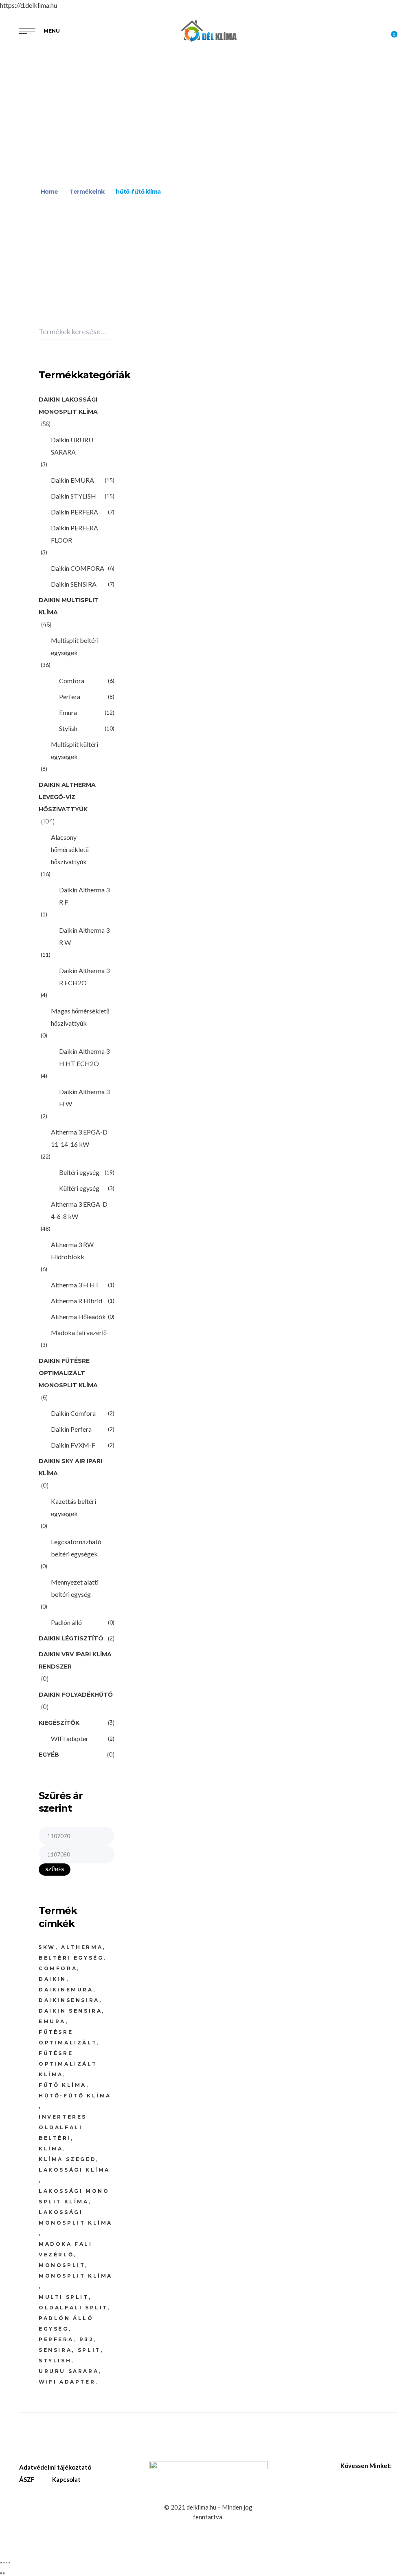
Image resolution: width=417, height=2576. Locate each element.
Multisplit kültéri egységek (75, 750)
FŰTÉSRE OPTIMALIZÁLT (68, 2037)
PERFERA (56, 2339)
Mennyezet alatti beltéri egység (75, 1588)
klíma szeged (67, 2159)
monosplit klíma (76, 2276)
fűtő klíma (63, 2085)
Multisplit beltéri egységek (75, 646)
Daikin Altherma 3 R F (84, 896)
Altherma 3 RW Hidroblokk (72, 1250)
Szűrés (55, 1869)
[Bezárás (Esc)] (9, 2563)
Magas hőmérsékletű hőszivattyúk (80, 1017)
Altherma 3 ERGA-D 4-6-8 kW (79, 1210)
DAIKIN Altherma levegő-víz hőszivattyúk (67, 797)
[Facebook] (395, 2466)
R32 (87, 2339)
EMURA (52, 2021)
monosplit (62, 2265)
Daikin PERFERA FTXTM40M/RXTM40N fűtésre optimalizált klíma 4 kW (161, 386)
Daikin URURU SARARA (72, 446)
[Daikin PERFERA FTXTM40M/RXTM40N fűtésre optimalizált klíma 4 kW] (154, 334)
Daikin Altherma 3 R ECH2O (84, 977)
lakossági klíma (74, 2170)
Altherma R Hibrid (77, 1301)
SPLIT (89, 2350)
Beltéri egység (79, 1172)
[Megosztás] (7, 2563)
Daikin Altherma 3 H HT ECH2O (84, 1057)
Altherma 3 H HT (75, 1285)
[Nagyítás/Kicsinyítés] (1, 2563)
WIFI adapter (70, 1738)
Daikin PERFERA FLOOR (75, 534)
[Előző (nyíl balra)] (1, 2573)
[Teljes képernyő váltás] (4, 2563)
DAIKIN (53, 1979)
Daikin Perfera (154, 359)
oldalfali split (73, 2308)
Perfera (70, 696)
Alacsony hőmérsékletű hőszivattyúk (70, 849)
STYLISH (55, 2361)
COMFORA (58, 1968)
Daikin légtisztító (71, 1638)
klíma (51, 2149)
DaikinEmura (66, 1990)
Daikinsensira (69, 2000)
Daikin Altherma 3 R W (84, 936)
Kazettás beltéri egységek (74, 1507)
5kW (47, 1947)
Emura (68, 712)
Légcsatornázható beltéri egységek (76, 1548)
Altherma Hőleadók (78, 1317)
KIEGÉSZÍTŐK (59, 1723)
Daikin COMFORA (78, 568)
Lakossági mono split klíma (74, 2196)
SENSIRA (55, 2350)
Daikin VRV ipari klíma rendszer (75, 1660)
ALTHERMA (82, 1947)
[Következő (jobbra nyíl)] (4, 2573)
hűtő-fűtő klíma (75, 2096)
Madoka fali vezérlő (79, 1332)
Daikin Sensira (70, 2011)
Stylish (68, 728)
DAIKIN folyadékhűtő (76, 1695)
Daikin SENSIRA (74, 584)
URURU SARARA (69, 2371)
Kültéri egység (79, 1188)
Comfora (72, 681)
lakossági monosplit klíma (76, 2217)
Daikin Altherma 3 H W (84, 1098)
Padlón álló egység (66, 2323)
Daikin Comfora (73, 1413)
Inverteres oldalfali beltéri (63, 2127)
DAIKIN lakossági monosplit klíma (68, 406)
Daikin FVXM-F (73, 1445)
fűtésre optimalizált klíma (68, 2064)
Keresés (112, 332)
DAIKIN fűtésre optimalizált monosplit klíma (68, 1373)
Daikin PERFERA (75, 512)
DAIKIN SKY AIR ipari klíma (70, 1467)
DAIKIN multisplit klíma (69, 606)
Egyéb (49, 1755)
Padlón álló (66, 1622)
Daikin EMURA (72, 480)
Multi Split (64, 2297)
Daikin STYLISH (74, 496)
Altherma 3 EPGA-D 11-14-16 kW (79, 1138)
